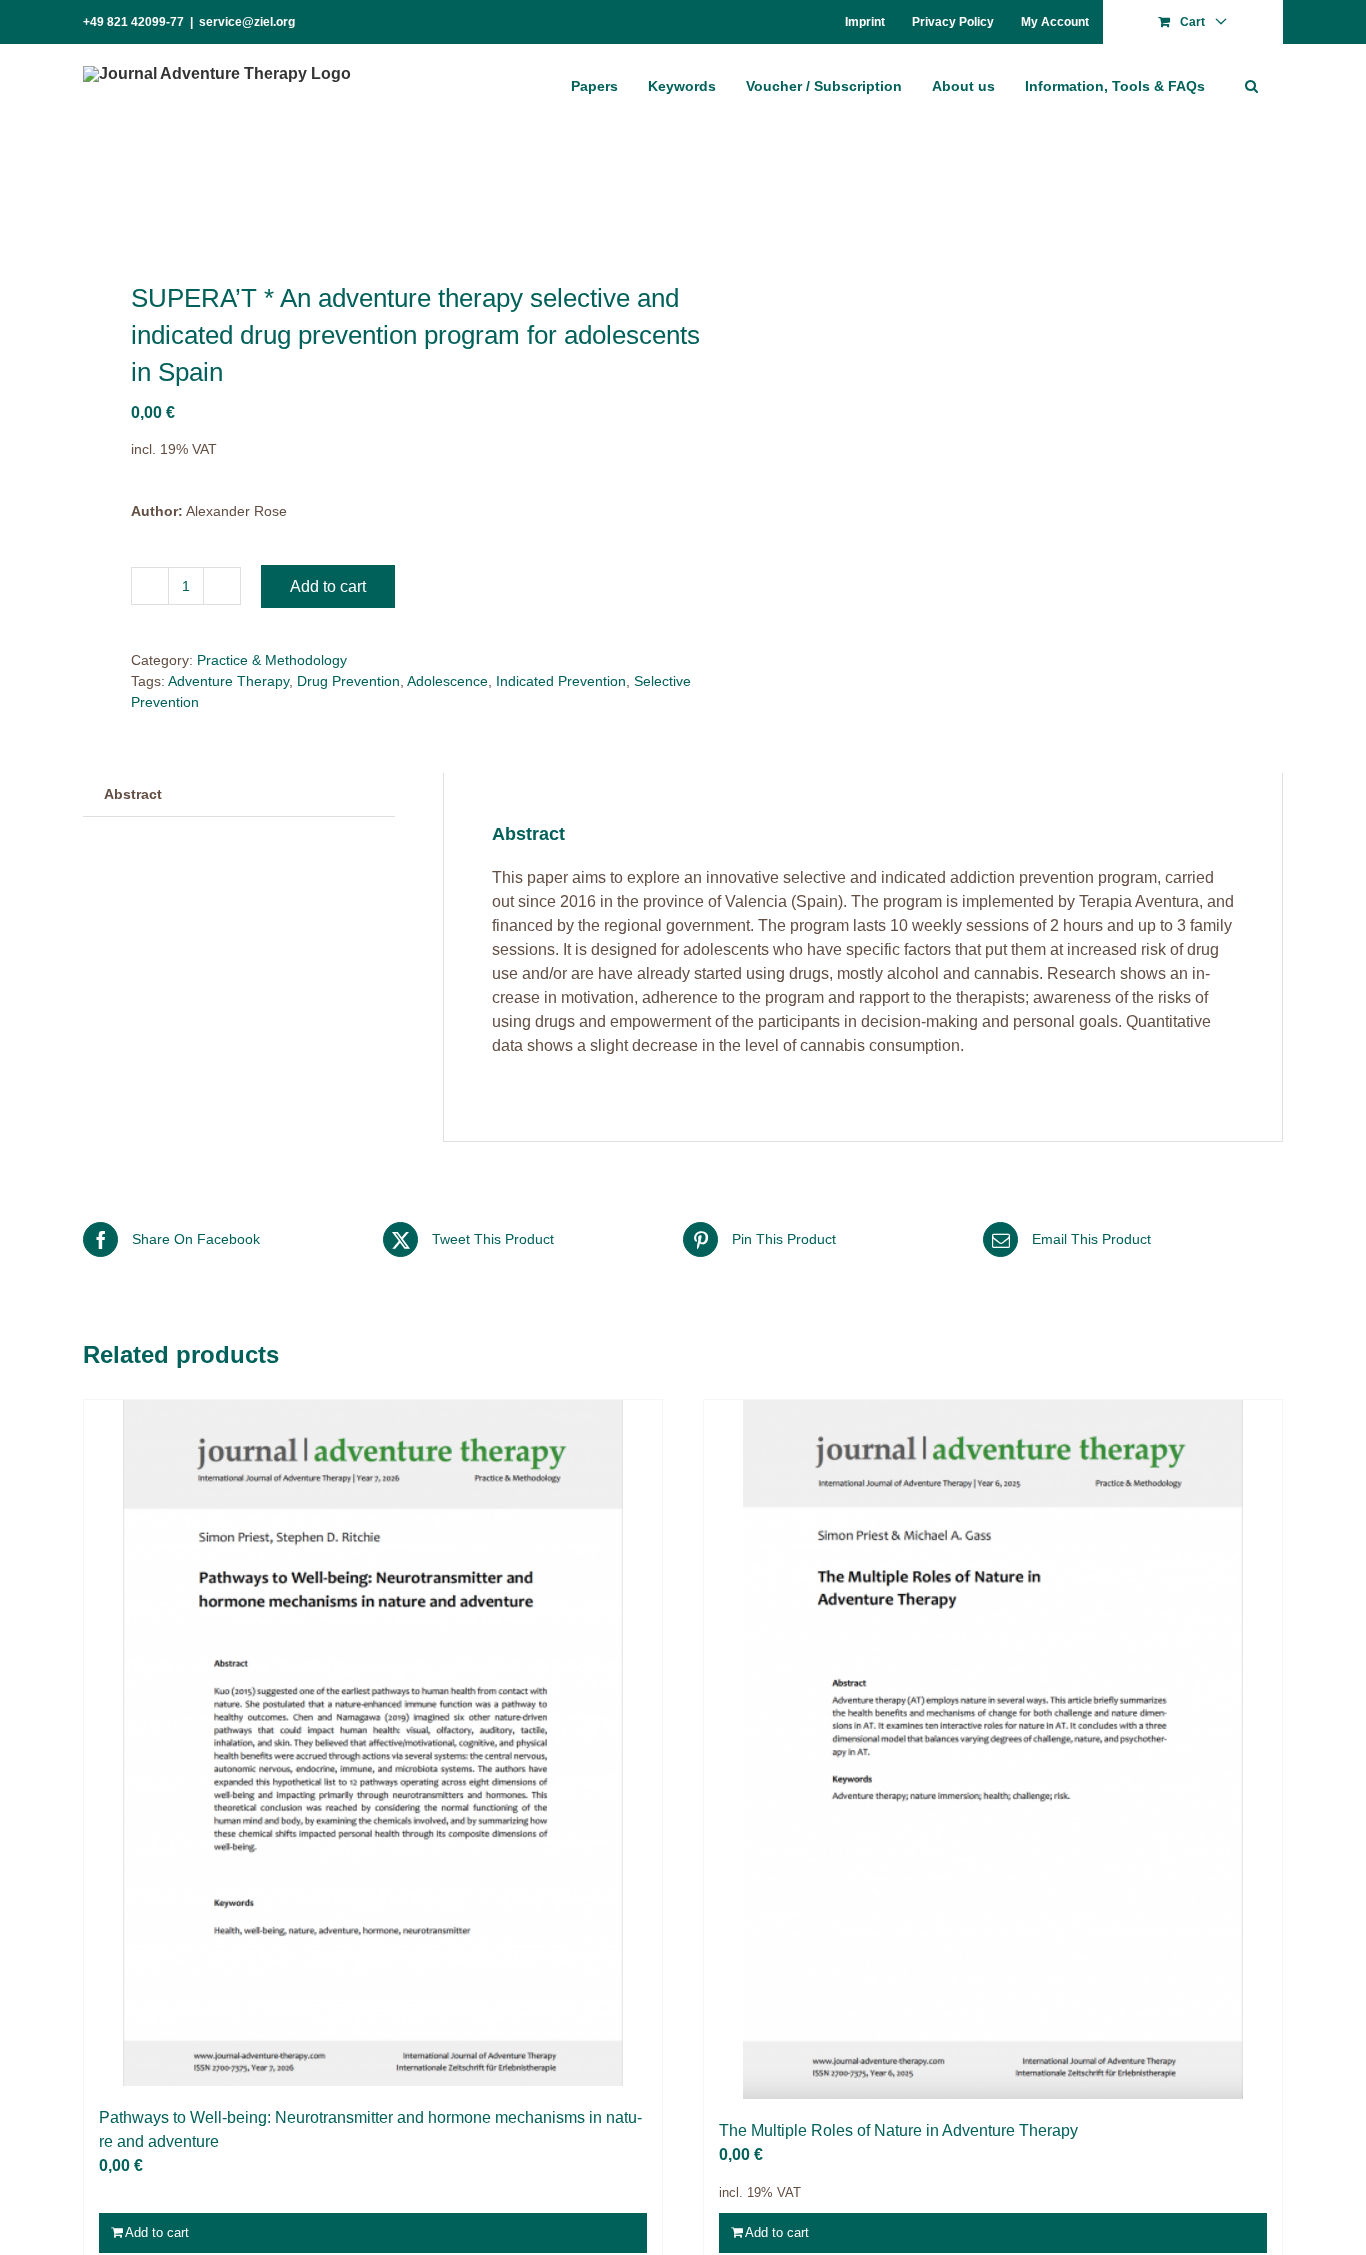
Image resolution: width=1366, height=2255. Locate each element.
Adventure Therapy (228, 681)
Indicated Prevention (561, 681)
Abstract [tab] (133, 794)
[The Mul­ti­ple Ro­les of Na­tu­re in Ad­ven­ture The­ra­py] (993, 1749)
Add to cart (328, 586)
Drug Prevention (348, 681)
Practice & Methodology (272, 660)
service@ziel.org (247, 22)
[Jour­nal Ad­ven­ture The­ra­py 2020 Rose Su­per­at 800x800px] (371, 206)
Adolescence (447, 681)
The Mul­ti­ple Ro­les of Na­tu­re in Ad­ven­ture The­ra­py (898, 2130)
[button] (1251, 85)
